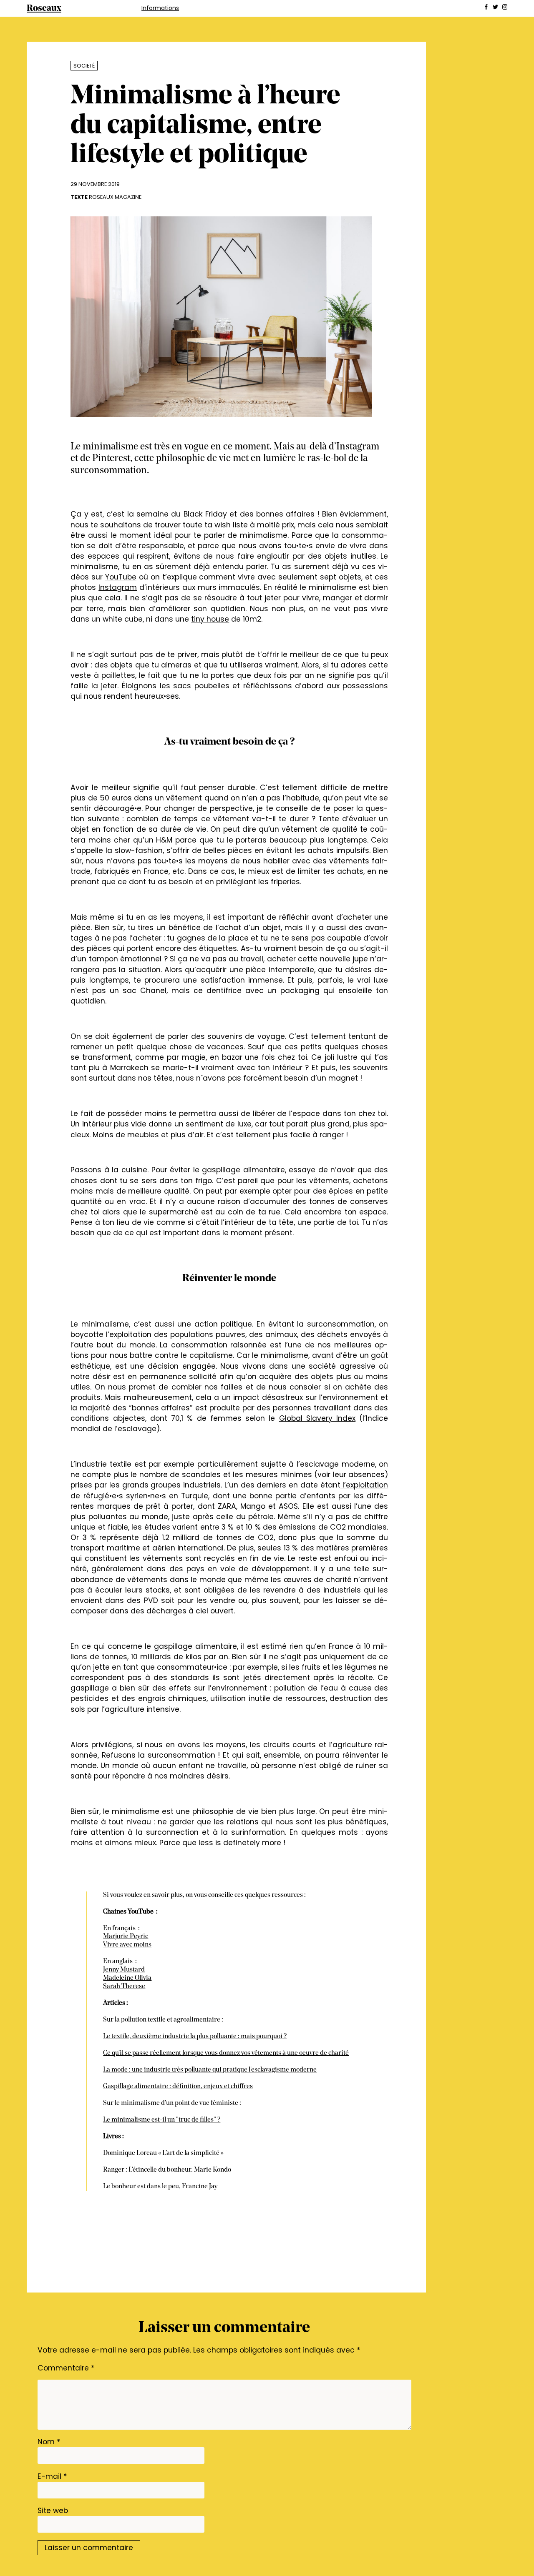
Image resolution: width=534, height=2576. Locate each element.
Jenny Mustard (124, 1970)
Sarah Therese (124, 1987)
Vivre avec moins (127, 1945)
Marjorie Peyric (126, 1936)
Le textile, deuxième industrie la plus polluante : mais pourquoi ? (195, 2037)
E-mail (52, 2476)
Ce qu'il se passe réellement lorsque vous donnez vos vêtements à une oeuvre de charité (226, 2053)
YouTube (121, 577)
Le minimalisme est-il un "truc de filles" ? (162, 2120)
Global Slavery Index (317, 1418)
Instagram (118, 587)
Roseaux (44, 9)
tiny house (210, 619)
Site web (53, 2511)
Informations (160, 8)
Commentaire (66, 2368)
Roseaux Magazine (115, 197)
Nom (49, 2442)
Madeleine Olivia (127, 1978)
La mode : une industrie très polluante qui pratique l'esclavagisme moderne (210, 2070)
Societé (84, 66)
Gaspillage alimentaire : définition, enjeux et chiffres (178, 2087)
